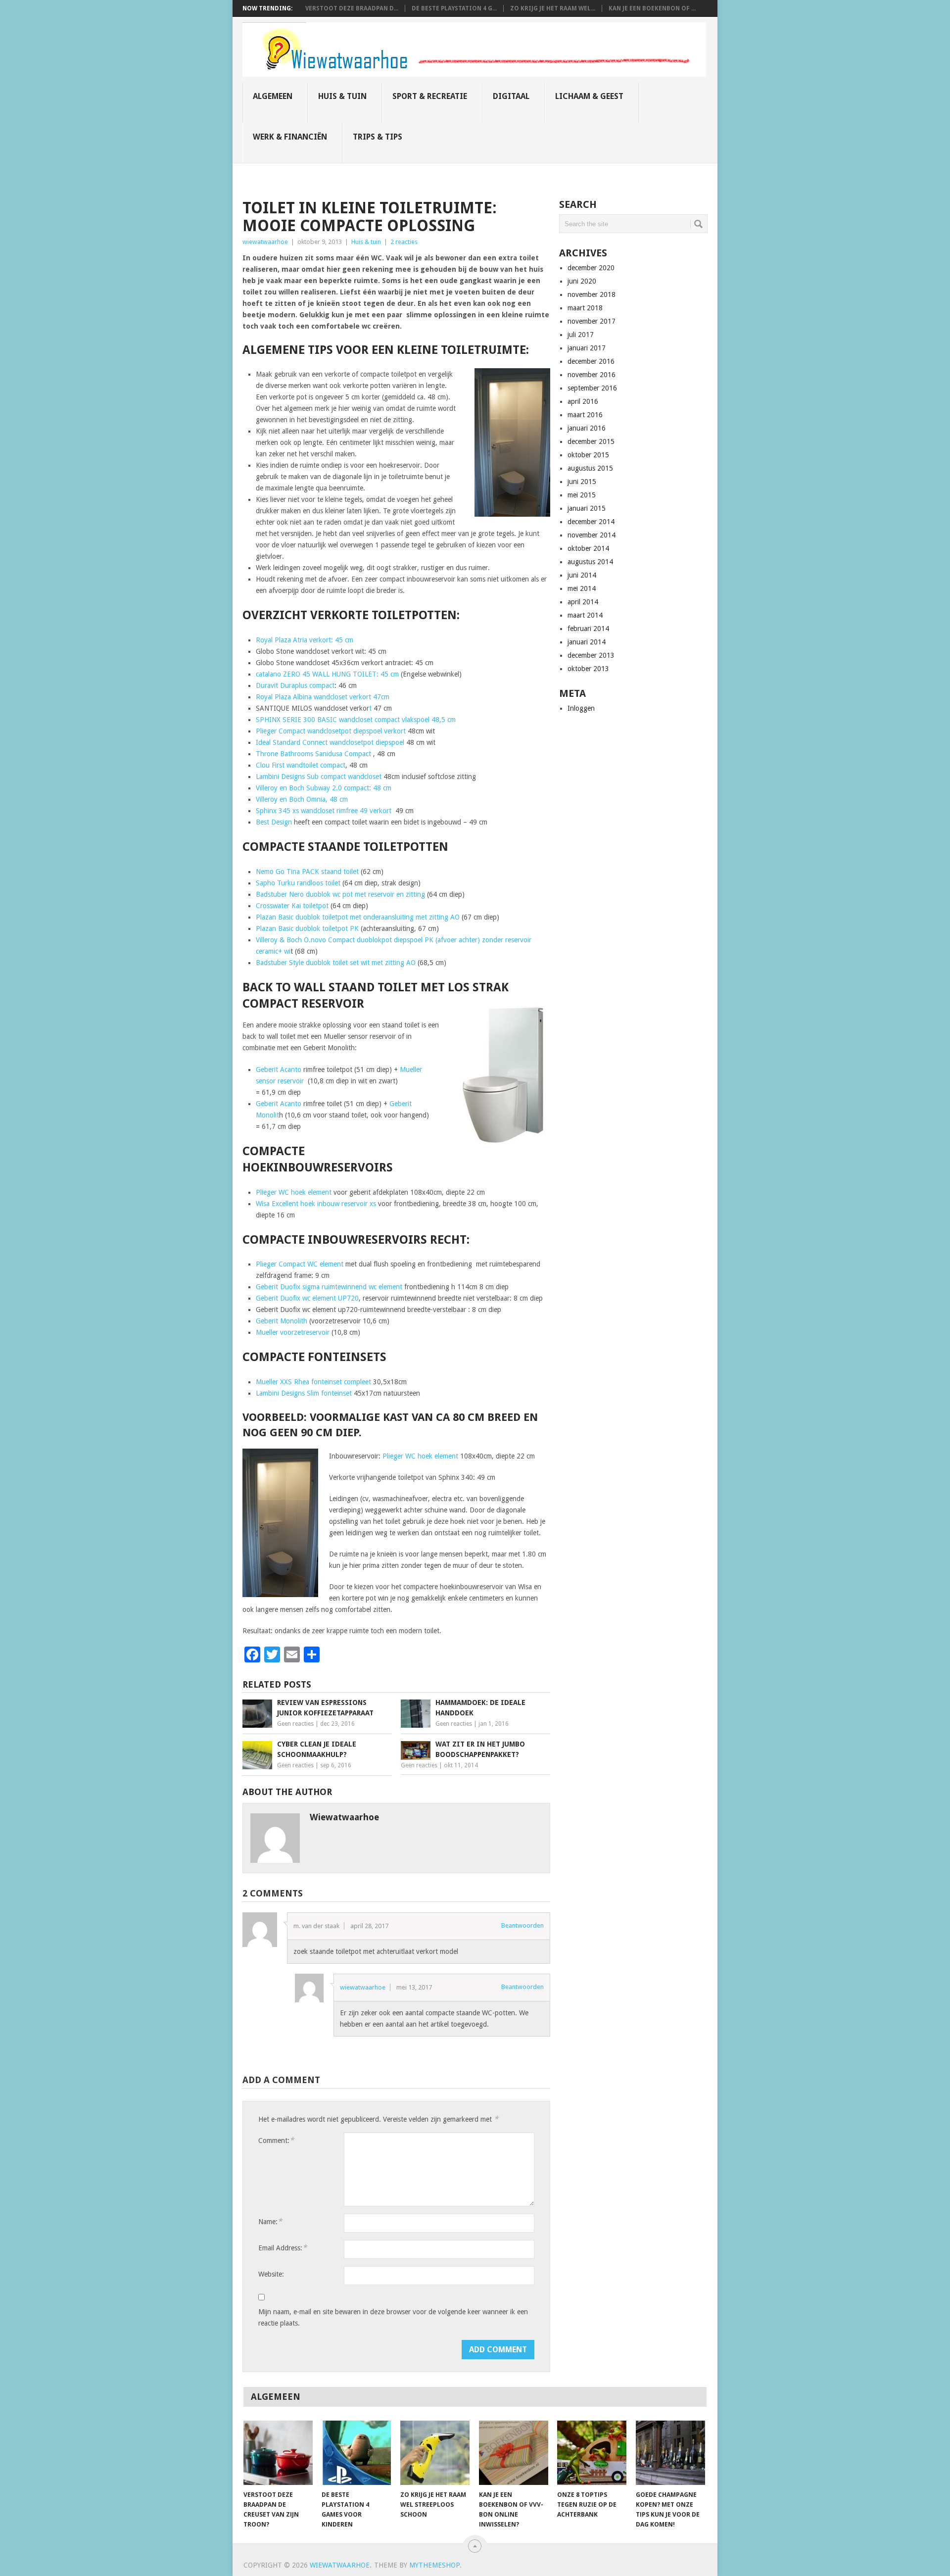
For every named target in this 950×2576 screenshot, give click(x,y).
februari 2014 (588, 629)
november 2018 (592, 294)
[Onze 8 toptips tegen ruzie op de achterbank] (592, 2453)
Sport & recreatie (430, 96)
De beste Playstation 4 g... (454, 8)
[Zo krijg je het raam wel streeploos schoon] (435, 2453)
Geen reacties (295, 1724)
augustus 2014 (590, 562)
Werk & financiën (290, 137)
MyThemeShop (434, 2565)
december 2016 (591, 361)
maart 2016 (585, 415)
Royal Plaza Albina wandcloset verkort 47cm (323, 697)
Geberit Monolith (282, 1321)
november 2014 (592, 535)
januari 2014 (587, 642)
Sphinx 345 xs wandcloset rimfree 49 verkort (325, 811)
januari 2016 (587, 428)
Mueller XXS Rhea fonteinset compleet (313, 1382)
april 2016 (583, 401)
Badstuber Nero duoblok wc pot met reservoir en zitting (340, 894)
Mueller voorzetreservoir (293, 1332)
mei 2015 (582, 495)
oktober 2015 (588, 455)
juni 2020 (582, 281)
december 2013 (591, 655)
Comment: (276, 2140)
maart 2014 (585, 615)
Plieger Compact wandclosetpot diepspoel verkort (331, 731)
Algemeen (273, 96)
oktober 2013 (588, 669)
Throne (268, 754)
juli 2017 (581, 335)
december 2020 (591, 268)
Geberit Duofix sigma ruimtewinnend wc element (329, 1287)
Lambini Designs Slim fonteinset (304, 1393)
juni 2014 (582, 575)
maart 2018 (585, 308)
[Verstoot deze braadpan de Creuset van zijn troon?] (278, 2453)
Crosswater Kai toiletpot (292, 906)
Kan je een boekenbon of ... (652, 8)
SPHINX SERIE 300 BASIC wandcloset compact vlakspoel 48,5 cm (356, 720)
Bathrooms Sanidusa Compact (326, 754)
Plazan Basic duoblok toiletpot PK (308, 928)
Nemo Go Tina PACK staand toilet (307, 872)
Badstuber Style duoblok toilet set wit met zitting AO (336, 963)
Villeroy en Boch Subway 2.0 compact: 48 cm (324, 788)
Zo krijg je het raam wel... (553, 8)
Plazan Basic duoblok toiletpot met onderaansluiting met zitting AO (358, 917)
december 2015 (591, 441)
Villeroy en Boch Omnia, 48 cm (302, 799)
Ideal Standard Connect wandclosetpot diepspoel (330, 742)
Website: (271, 2274)
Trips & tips (378, 137)
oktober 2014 (588, 548)
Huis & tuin (342, 96)
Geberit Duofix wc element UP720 (307, 1298)
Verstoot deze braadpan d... (352, 8)
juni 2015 (582, 482)
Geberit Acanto (279, 1069)
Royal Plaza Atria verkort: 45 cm (305, 640)
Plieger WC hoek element (294, 1192)
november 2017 (592, 321)
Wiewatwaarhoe (340, 2565)
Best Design (275, 822)
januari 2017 (587, 348)
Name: (270, 2221)
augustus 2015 (590, 468)
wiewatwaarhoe (265, 242)
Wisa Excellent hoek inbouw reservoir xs (316, 1204)
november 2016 (592, 375)
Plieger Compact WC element (301, 1264)
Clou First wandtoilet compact (301, 765)
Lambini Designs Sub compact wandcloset (320, 777)
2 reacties (404, 242)
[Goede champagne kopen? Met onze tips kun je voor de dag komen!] (670, 2453)
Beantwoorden (522, 1925)
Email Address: (283, 2248)
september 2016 (592, 388)
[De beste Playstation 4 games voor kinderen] (356, 2453)
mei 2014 (582, 588)
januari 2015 (587, 508)
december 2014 (591, 522)
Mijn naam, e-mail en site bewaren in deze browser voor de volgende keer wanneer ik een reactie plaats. (393, 2317)
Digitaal (511, 96)
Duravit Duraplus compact (295, 685)
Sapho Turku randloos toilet (298, 883)
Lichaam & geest (589, 96)
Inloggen (581, 708)
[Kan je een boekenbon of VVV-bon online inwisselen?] (514, 2453)
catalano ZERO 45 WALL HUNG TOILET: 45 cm (327, 674)
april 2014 (583, 602)
